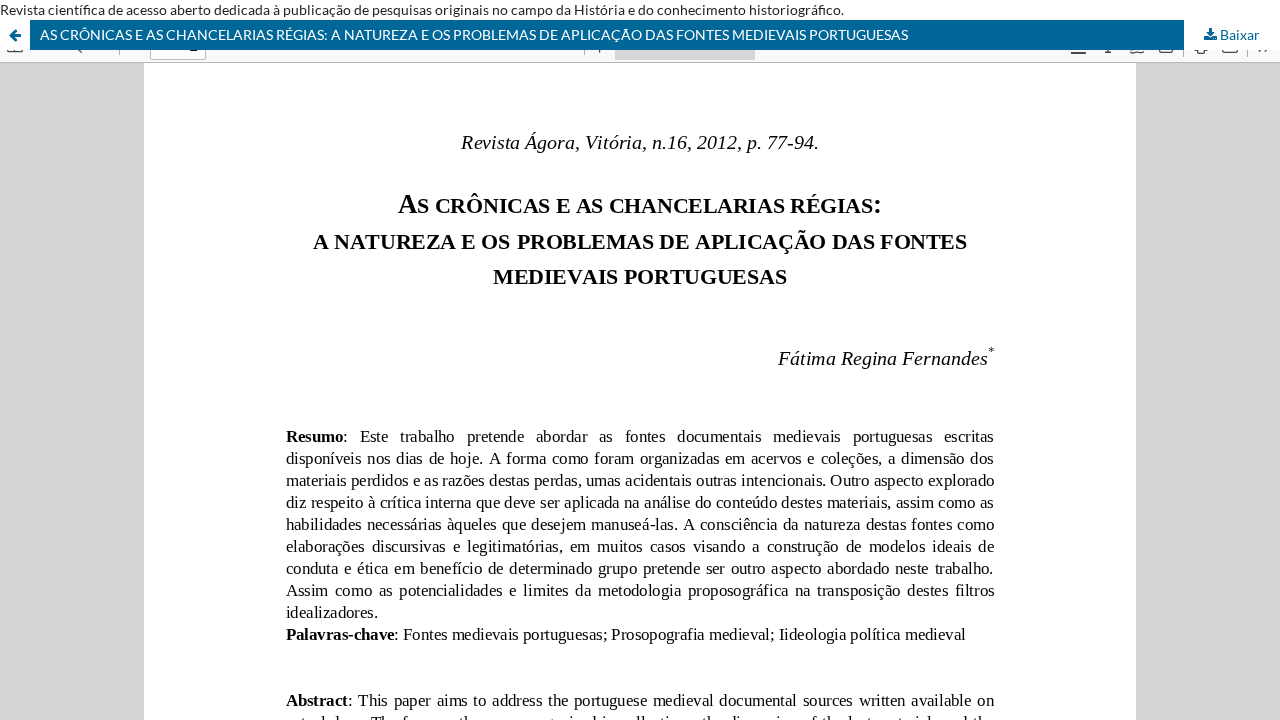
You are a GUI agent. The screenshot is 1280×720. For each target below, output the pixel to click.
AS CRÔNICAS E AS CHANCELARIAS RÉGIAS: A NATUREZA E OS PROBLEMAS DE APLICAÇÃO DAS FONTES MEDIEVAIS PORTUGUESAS (474, 34)
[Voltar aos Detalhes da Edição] (15, 35)
